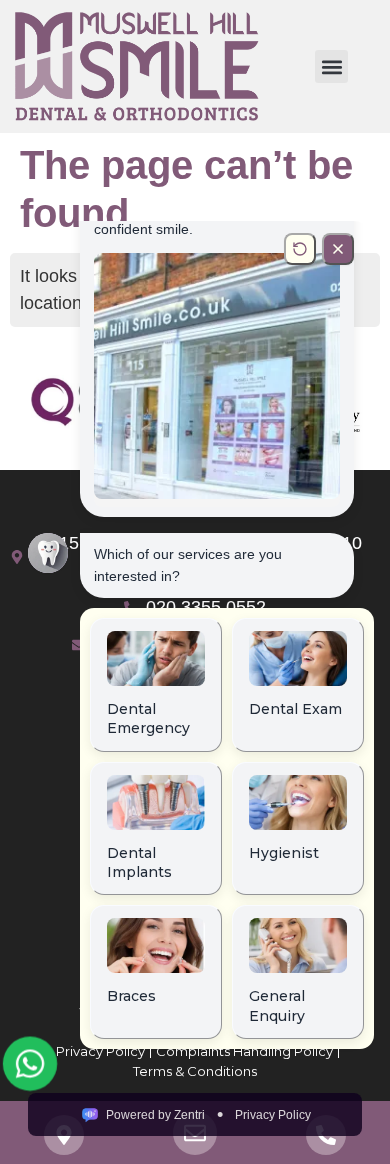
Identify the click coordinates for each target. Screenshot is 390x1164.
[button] (331, 66)
